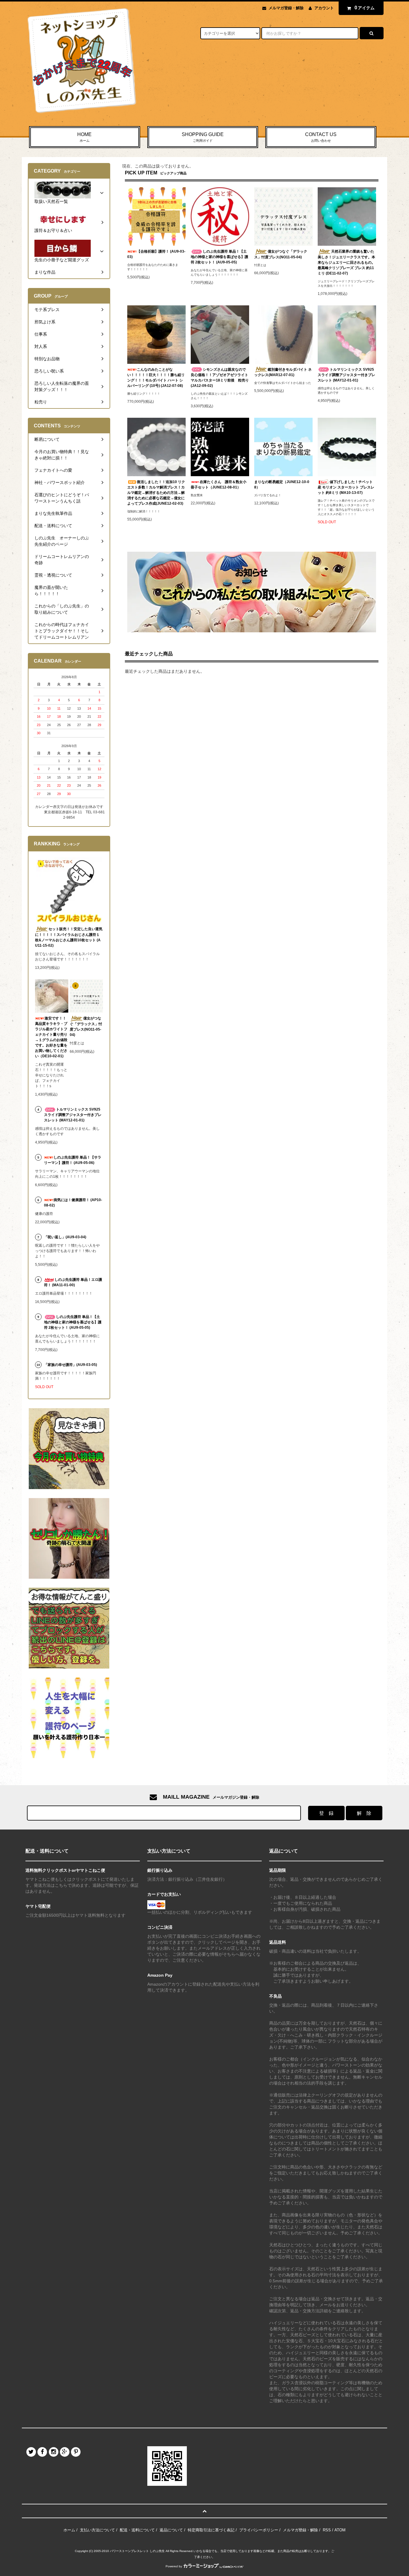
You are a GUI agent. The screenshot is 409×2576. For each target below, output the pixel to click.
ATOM (340, 2530)
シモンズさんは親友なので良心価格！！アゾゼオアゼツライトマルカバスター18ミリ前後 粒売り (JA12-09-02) (220, 378)
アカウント (324, 8)
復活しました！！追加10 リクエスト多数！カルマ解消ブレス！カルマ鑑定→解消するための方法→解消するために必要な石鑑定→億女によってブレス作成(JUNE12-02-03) (156, 493)
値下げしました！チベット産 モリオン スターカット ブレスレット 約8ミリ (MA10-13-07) (346, 487)
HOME (84, 137)
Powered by (174, 2566)
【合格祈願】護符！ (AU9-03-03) (156, 254)
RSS (327, 2530)
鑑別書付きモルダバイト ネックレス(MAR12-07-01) (283, 372)
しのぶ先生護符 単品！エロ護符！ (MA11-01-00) (73, 1282)
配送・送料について (137, 2530)
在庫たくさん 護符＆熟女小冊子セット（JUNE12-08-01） (219, 485)
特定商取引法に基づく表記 (211, 2530)
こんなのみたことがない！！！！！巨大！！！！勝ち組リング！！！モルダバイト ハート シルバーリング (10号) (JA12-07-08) (156, 378)
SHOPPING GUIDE (203, 137)
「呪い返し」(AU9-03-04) (65, 1237)
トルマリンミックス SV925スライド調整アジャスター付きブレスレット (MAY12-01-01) (346, 375)
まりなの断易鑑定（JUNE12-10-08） (282, 485)
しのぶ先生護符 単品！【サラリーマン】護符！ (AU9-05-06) (73, 1160)
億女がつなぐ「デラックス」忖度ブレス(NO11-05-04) (281, 254)
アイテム (365, 8)
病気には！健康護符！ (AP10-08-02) (73, 1203)
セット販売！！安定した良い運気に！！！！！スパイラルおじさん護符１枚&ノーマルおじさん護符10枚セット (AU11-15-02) (69, 937)
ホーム (69, 2530)
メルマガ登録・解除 (286, 8)
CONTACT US (321, 137)
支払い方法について (97, 2530)
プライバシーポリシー (259, 2530)
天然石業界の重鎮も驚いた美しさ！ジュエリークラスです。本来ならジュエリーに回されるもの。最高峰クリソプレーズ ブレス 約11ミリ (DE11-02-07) (346, 262)
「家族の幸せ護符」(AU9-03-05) (71, 1365)
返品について (171, 2530)
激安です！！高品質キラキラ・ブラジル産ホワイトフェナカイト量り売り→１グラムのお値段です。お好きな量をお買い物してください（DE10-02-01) (51, 1037)
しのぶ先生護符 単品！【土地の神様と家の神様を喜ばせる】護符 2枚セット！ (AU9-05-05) (219, 257)
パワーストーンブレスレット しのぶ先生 (137, 2551)
